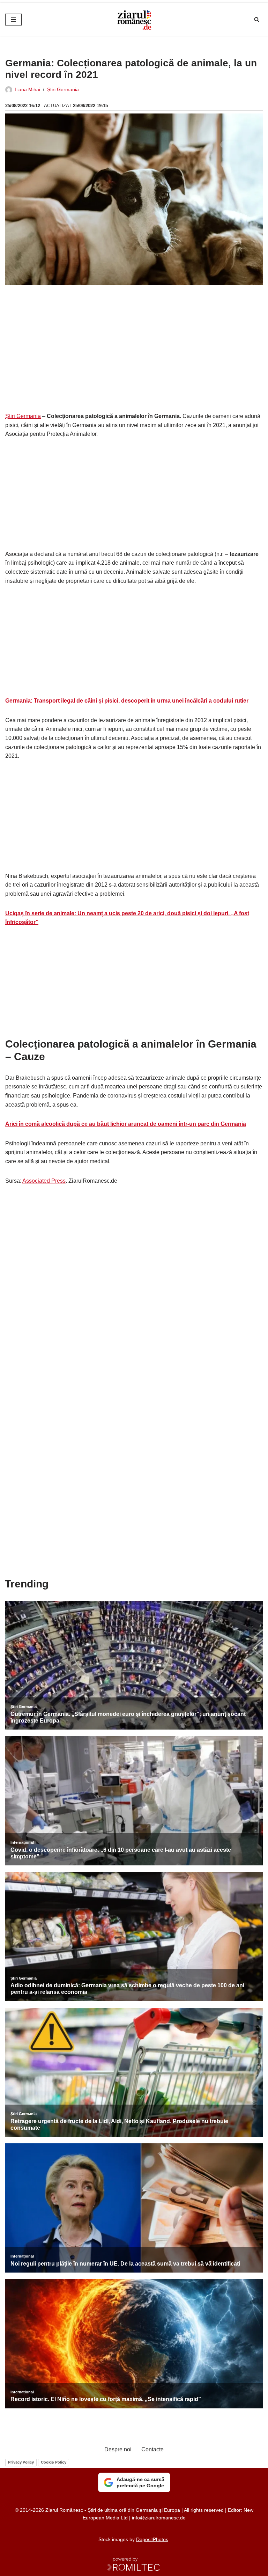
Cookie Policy (54, 2462)
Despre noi (118, 2449)
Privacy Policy (21, 2462)
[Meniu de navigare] (13, 20)
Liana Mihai (27, 89)
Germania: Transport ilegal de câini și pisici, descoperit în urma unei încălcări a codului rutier (127, 701)
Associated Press (44, 1181)
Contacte (152, 2449)
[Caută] (257, 19)
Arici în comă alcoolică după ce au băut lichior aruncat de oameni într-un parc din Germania (126, 1124)
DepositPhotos (152, 2539)
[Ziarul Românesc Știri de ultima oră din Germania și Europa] (134, 20)
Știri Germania (63, 89)
